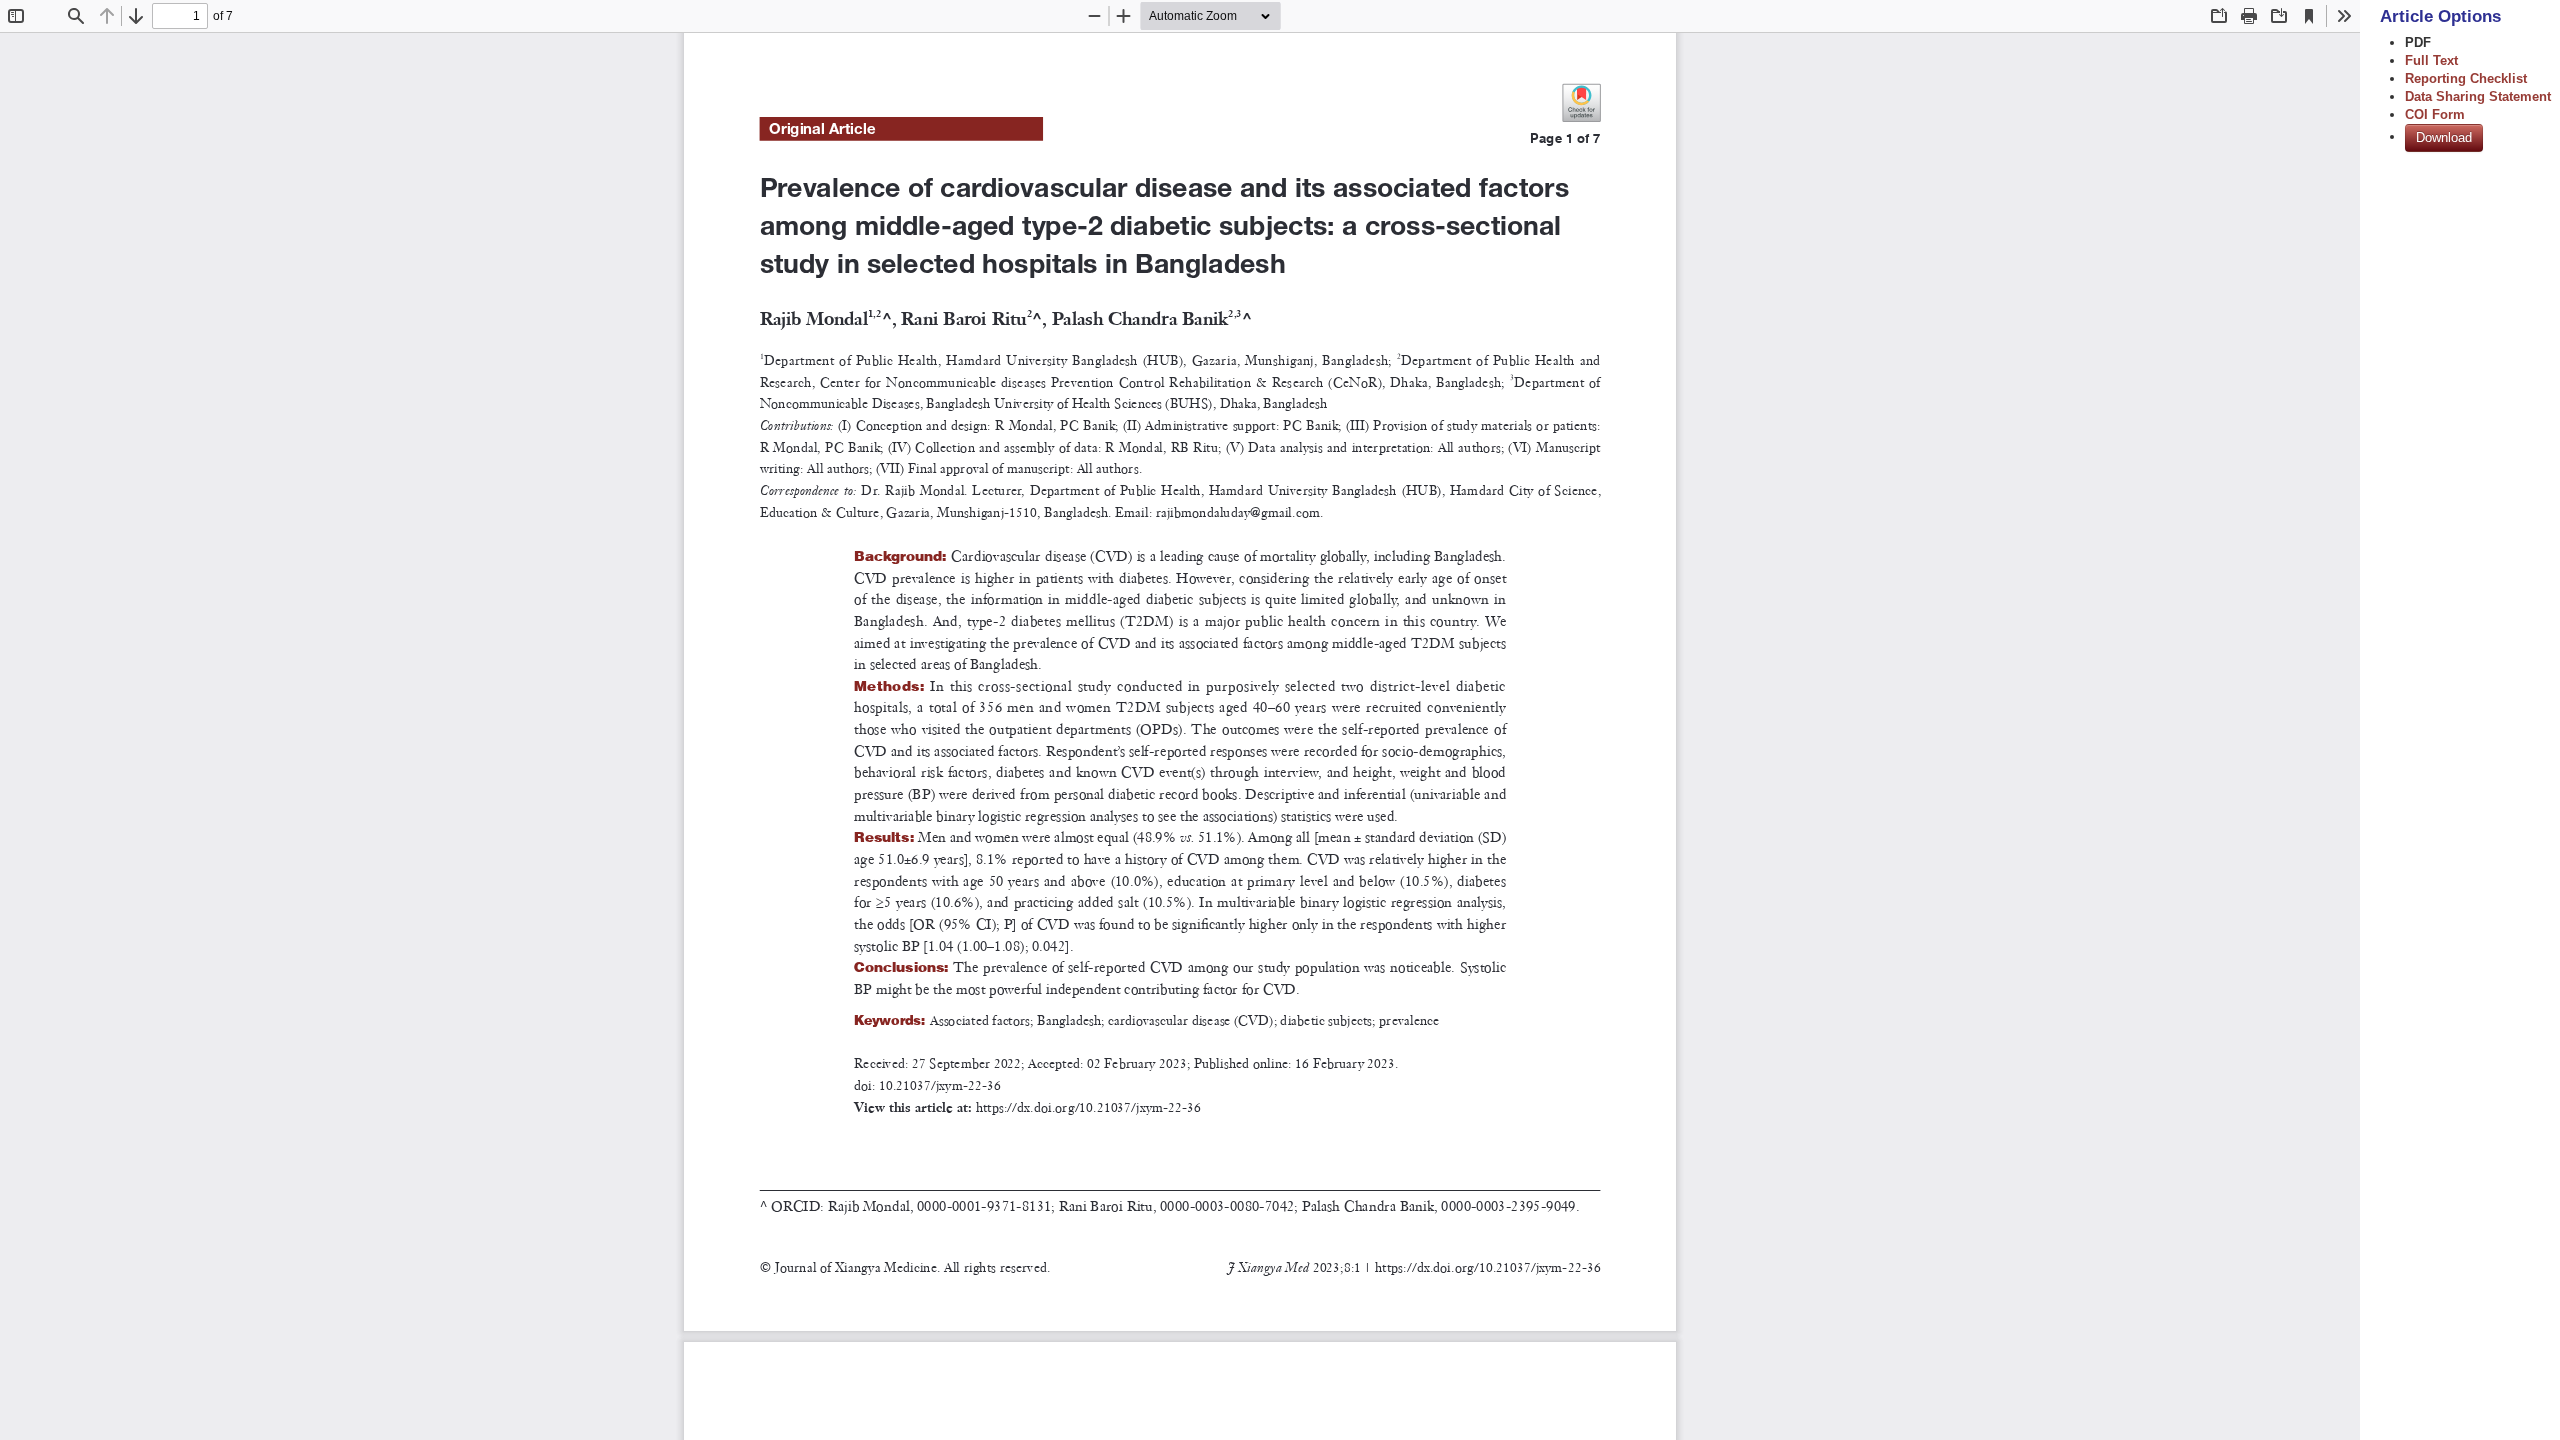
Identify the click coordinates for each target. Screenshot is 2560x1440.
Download (2444, 137)
